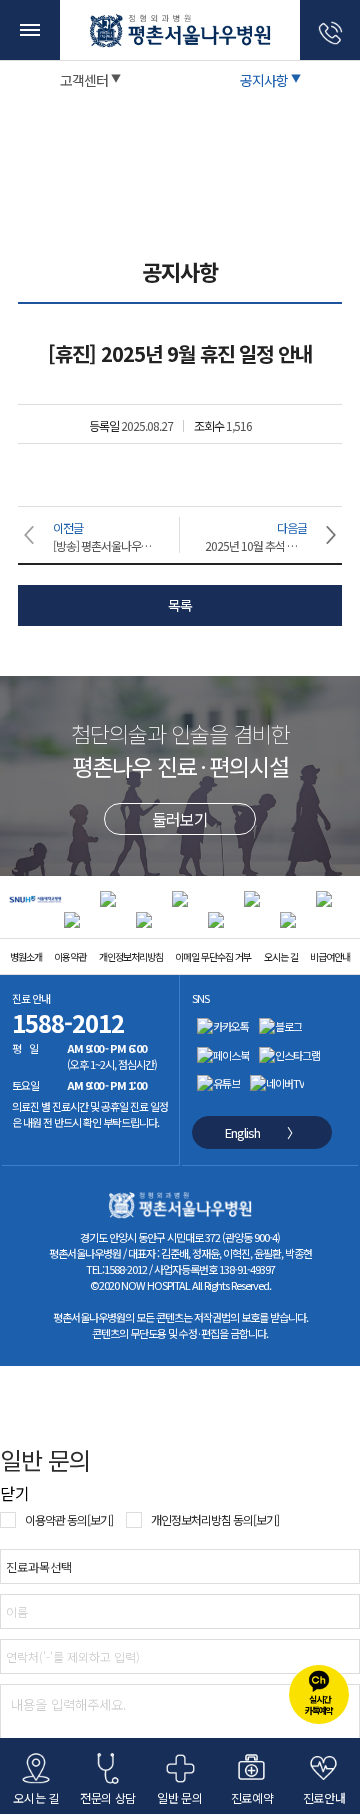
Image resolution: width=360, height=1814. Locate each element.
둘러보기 (180, 819)
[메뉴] (30, 30)
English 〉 (262, 1132)
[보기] (100, 1519)
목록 (180, 605)
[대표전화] (330, 30)
